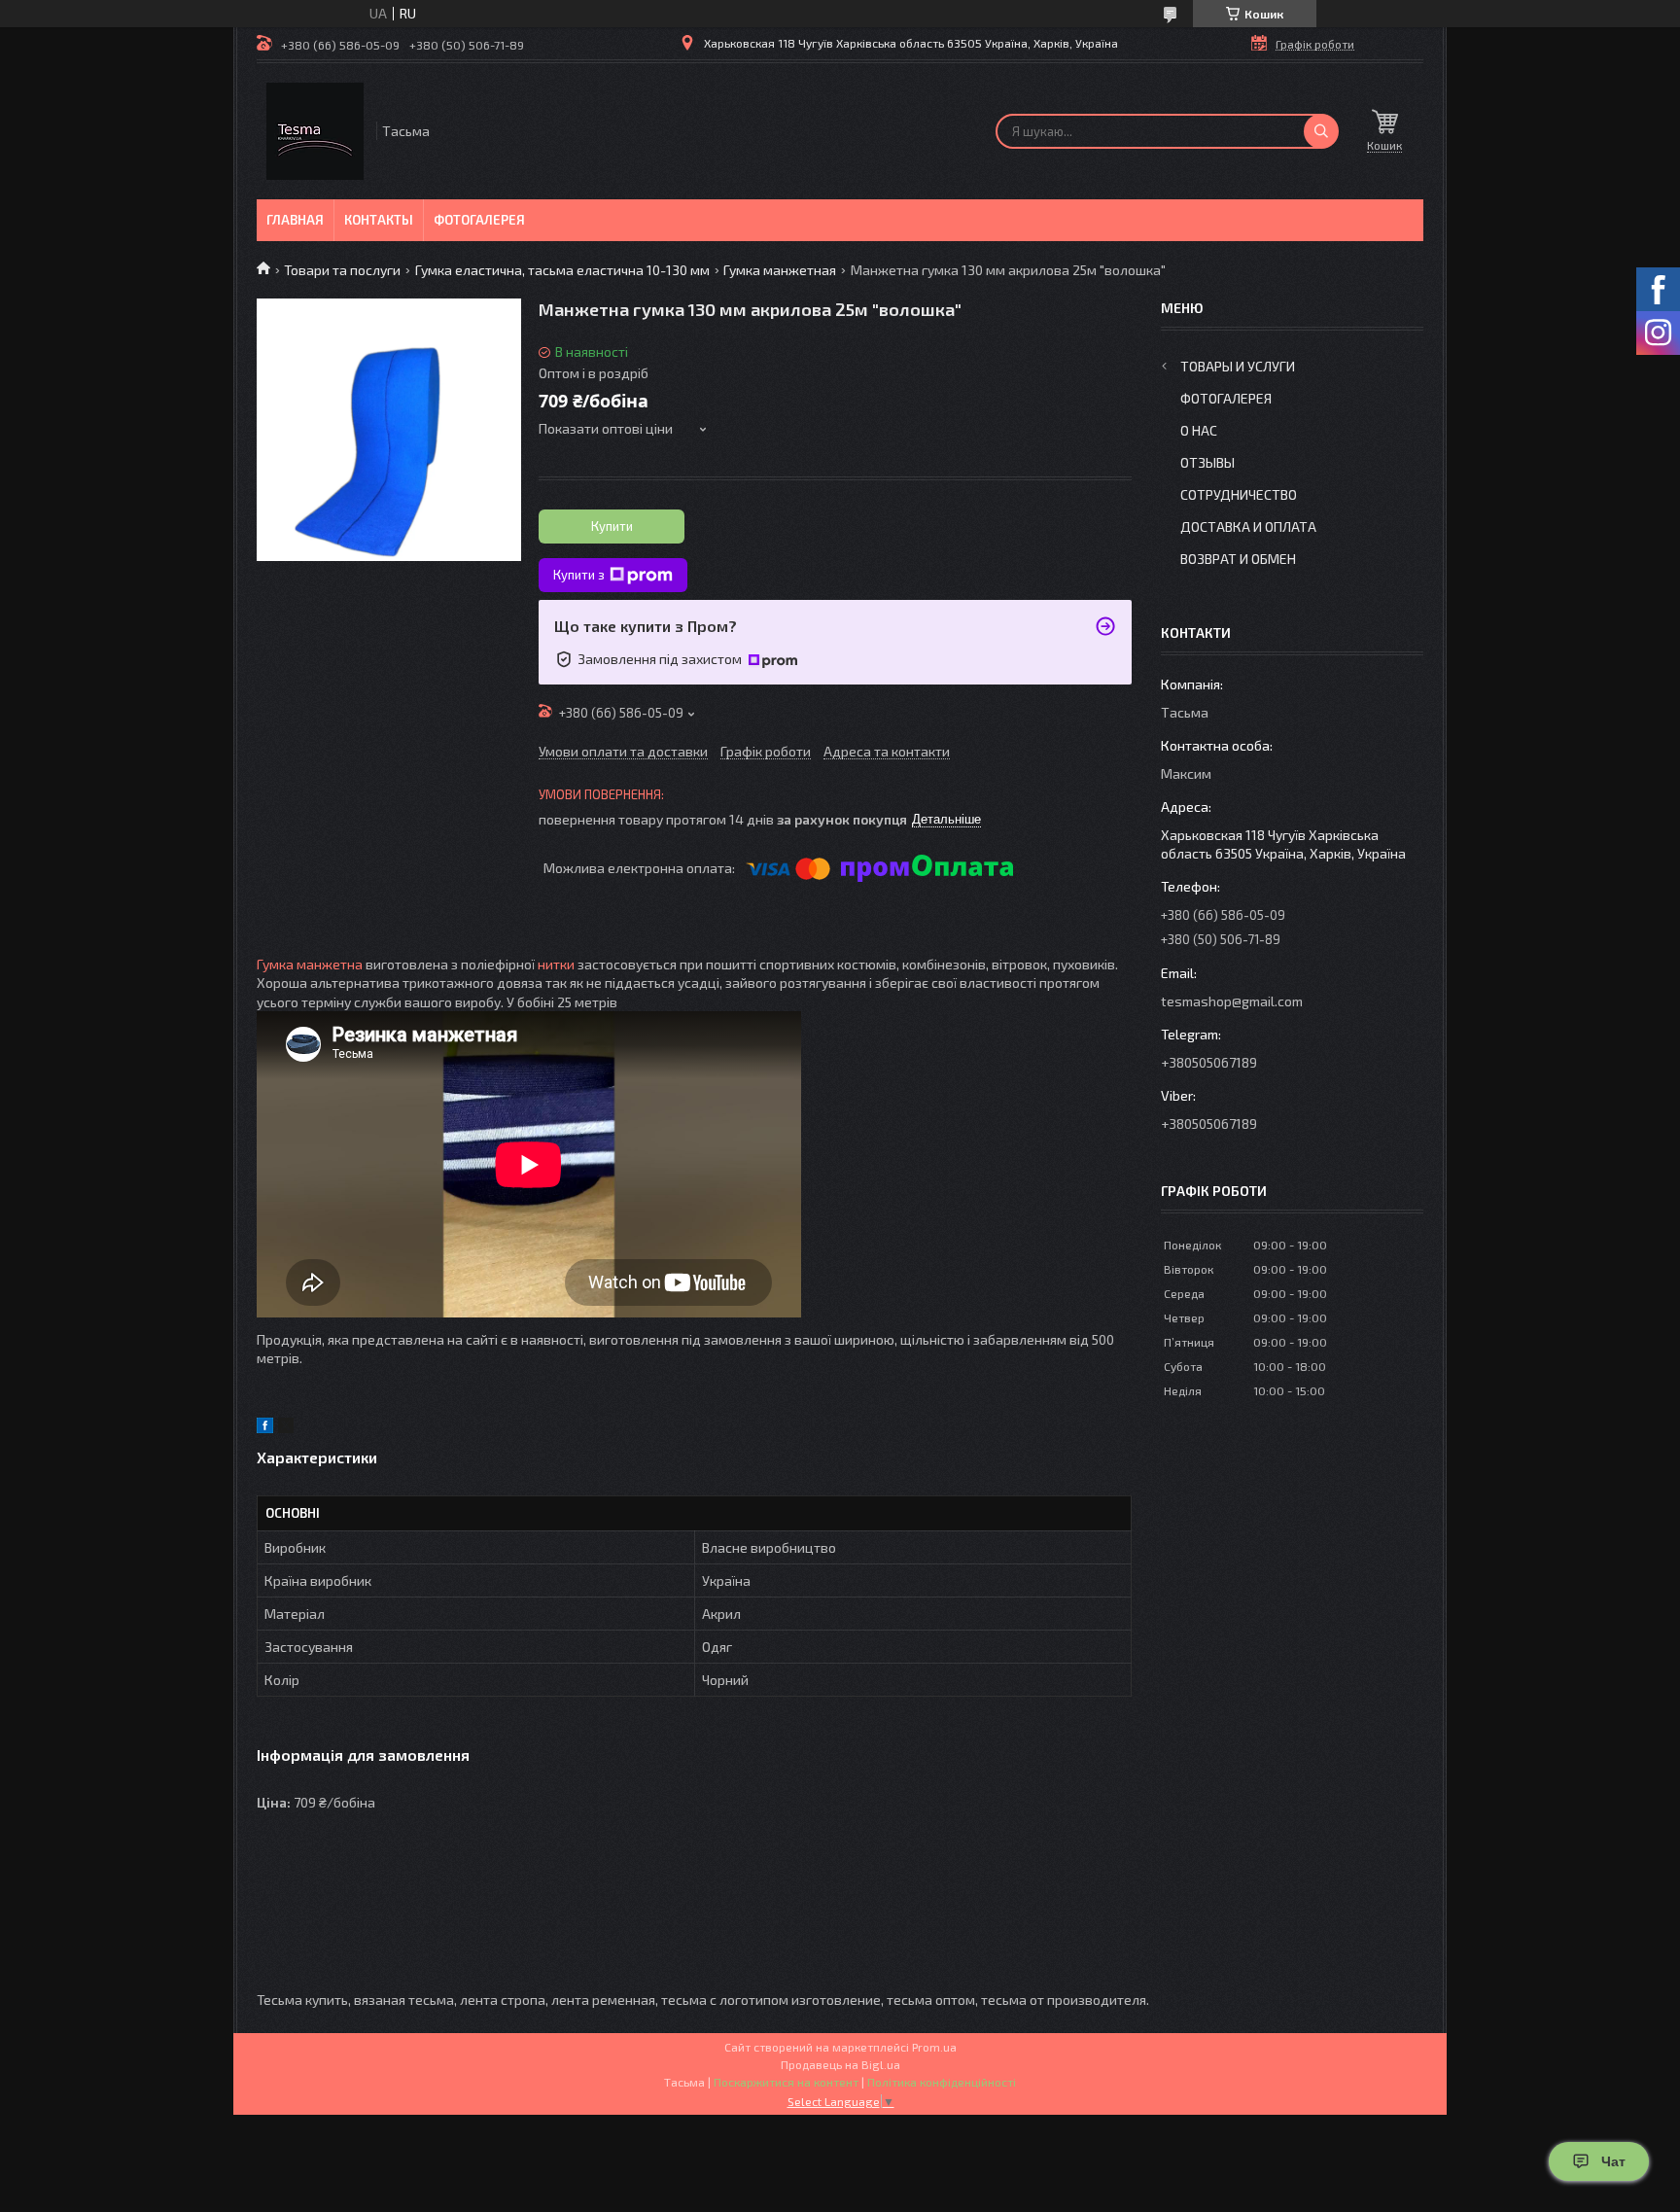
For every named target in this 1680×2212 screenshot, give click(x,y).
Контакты (379, 220)
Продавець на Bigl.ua (840, 2064)
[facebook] (265, 1428)
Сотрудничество (1239, 494)
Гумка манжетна (310, 964)
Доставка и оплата (1248, 527)
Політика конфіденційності (942, 2082)
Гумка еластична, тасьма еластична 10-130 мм (562, 270)
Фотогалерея (479, 220)
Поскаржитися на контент (786, 2082)
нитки (556, 964)
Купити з (579, 575)
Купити (612, 526)
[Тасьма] (315, 131)
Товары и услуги (1238, 366)
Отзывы (1207, 462)
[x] (286, 1428)
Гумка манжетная (780, 270)
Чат (1613, 2161)
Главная (295, 220)
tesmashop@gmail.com (1232, 1001)
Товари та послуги (342, 270)
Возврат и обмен (1238, 559)
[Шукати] (1321, 131)
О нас (1199, 430)
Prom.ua (934, 2047)
